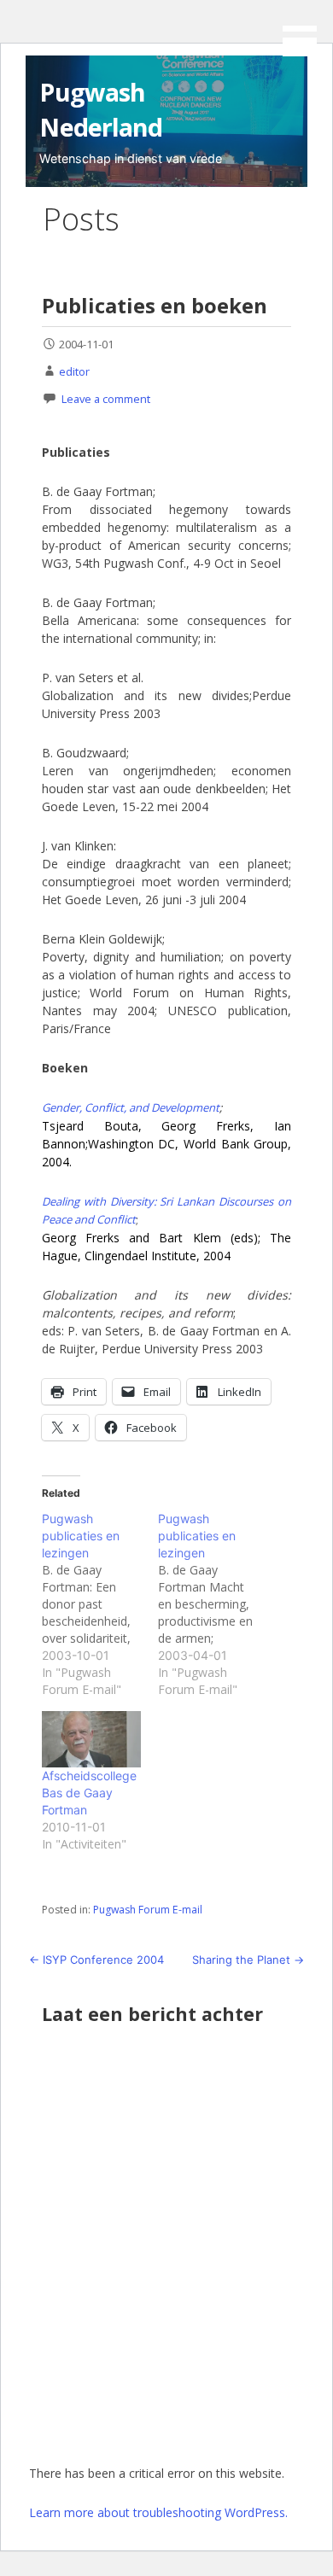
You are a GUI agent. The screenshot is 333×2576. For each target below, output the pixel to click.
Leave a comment (106, 399)
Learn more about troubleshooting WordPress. (158, 2512)
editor (74, 371)
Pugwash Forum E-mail (148, 1910)
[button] (306, 31)
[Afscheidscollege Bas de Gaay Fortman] (91, 1739)
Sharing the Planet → (248, 1960)
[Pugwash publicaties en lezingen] (100, 1604)
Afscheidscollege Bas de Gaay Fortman (89, 1793)
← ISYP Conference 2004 (96, 1960)
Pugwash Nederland (101, 109)
